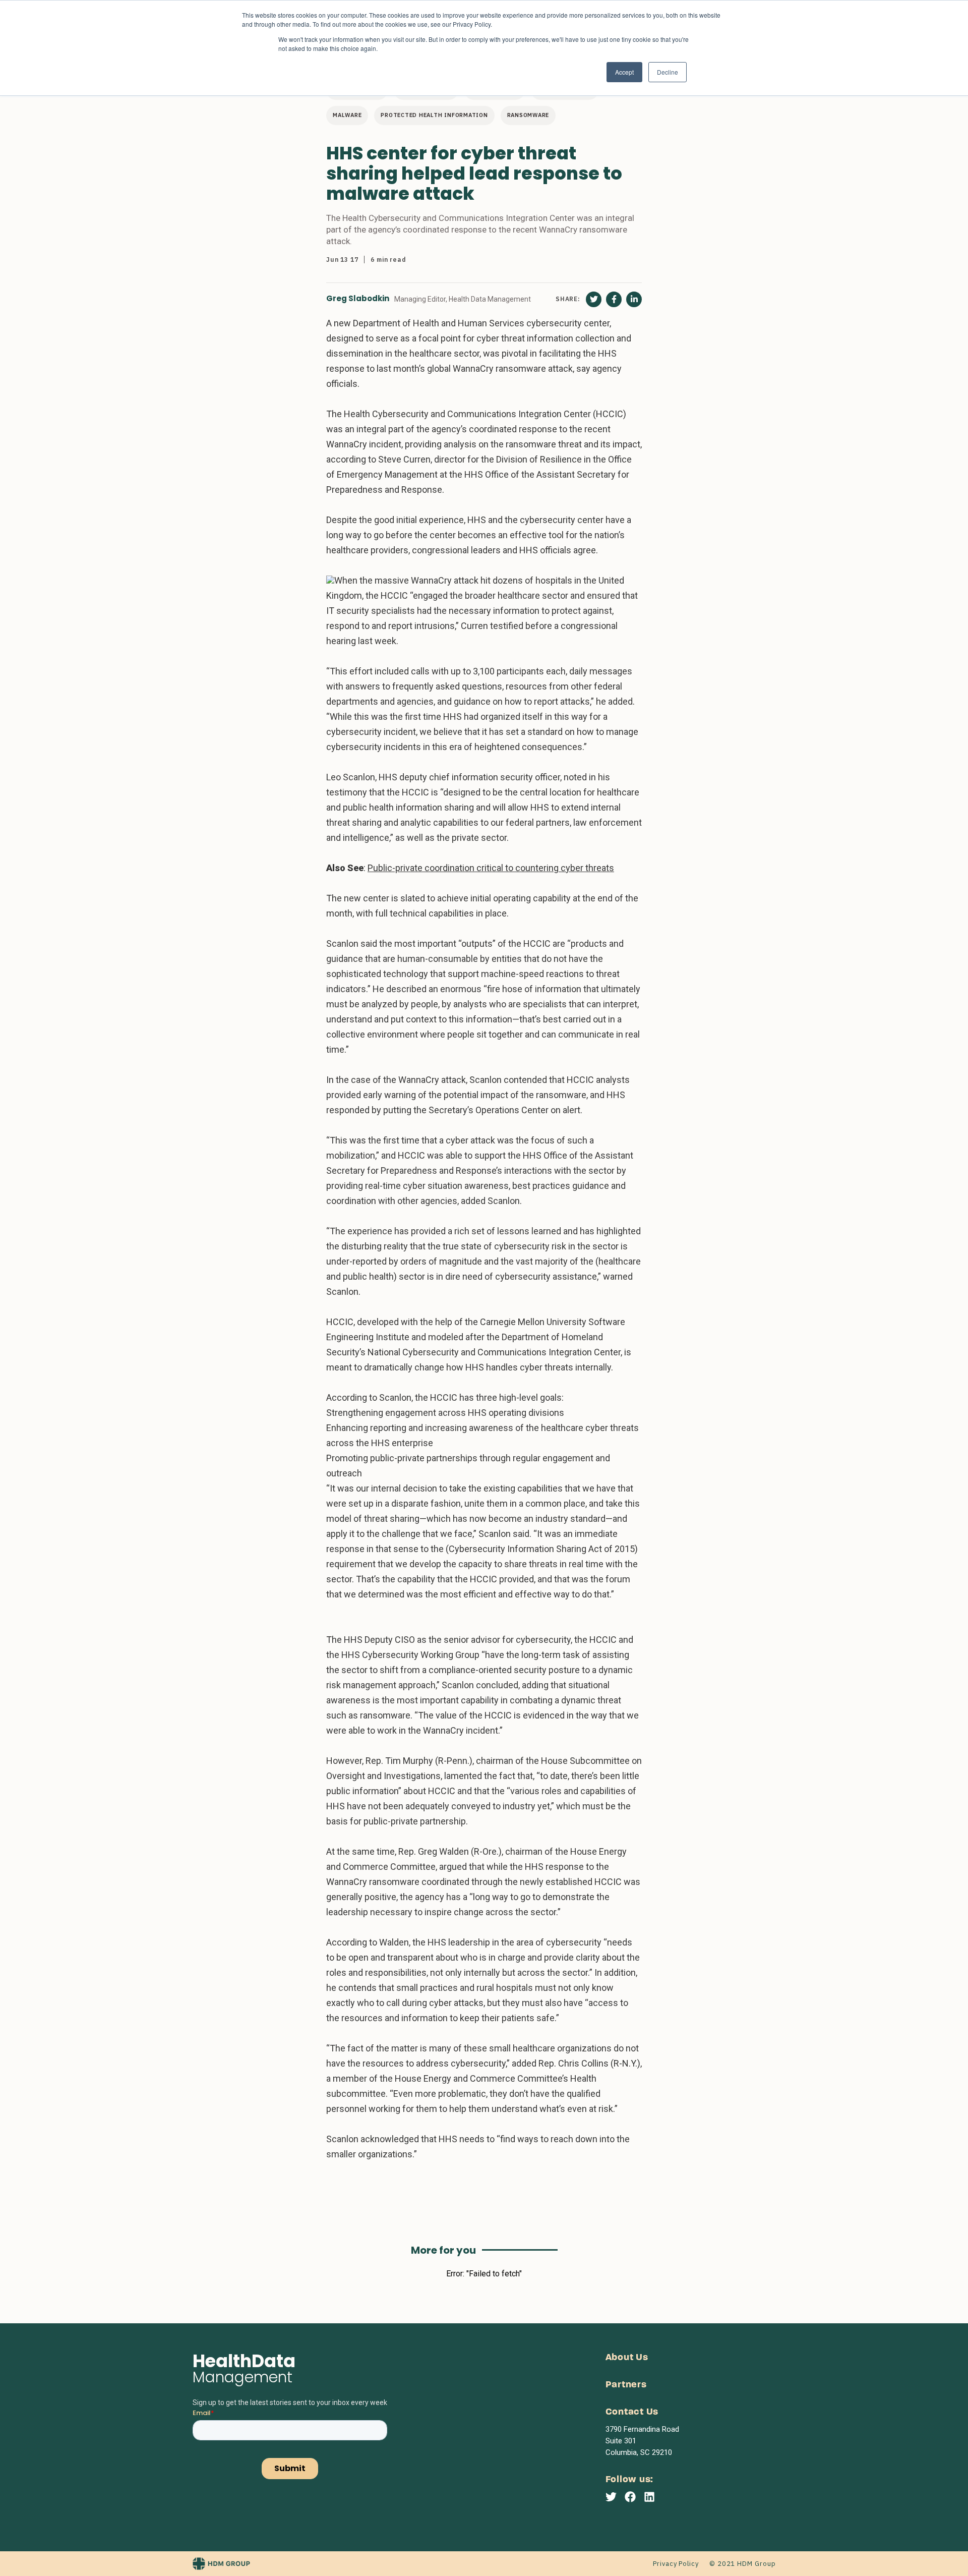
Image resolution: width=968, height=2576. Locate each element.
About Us (627, 2358)
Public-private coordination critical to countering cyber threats (491, 868)
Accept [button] (624, 72)
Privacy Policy (676, 2564)
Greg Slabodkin (358, 299)
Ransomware (528, 115)
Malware (347, 115)
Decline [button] (668, 72)
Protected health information (434, 115)
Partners (626, 2385)
